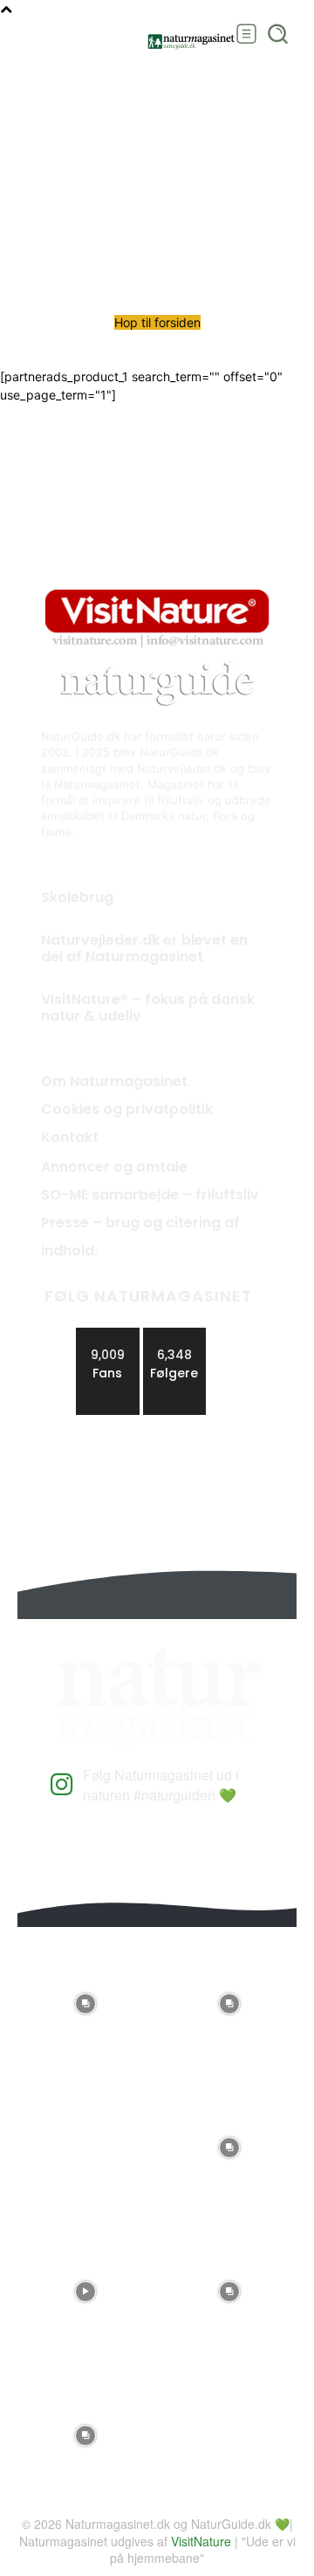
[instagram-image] (85, 1999)
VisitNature (201, 2541)
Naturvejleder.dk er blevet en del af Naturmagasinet (144, 948)
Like (108, 1334)
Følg (174, 1334)
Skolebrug (77, 897)
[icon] (62, 1790)
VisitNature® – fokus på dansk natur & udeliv (148, 1008)
